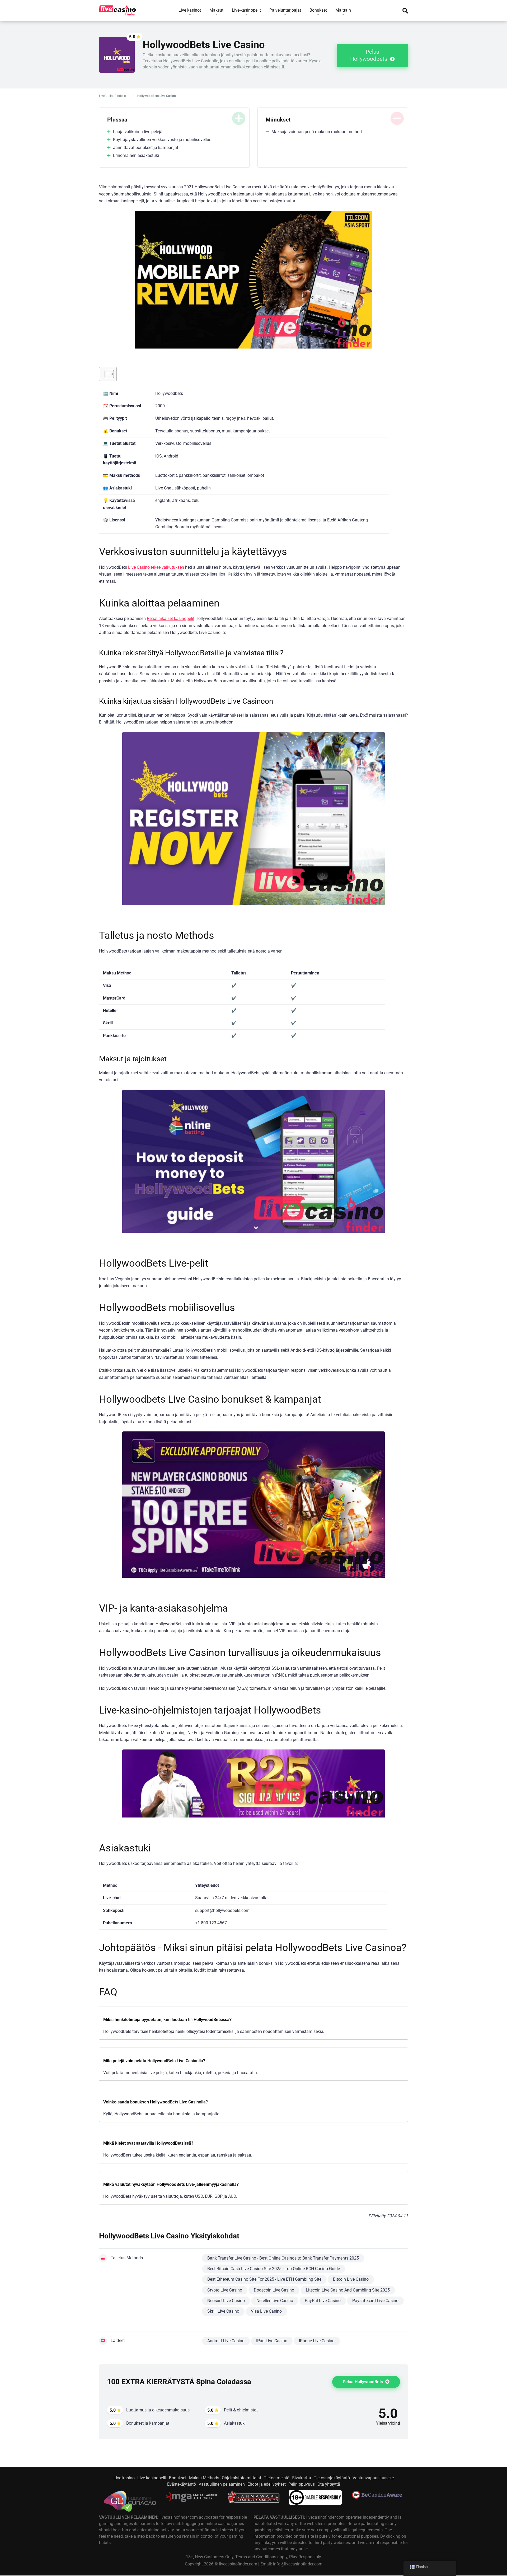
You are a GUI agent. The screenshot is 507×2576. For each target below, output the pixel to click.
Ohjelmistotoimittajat (241, 2478)
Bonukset (178, 2478)
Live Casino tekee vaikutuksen (156, 567)
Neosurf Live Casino (226, 2301)
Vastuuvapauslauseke (373, 2478)
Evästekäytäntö (182, 2484)
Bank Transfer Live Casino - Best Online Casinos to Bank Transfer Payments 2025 (283, 2258)
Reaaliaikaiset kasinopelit (171, 619)
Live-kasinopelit (152, 2478)
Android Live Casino (226, 2341)
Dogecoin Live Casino (274, 2290)
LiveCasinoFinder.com (115, 96)
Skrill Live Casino (223, 2311)
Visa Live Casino (266, 2311)
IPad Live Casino (272, 2341)
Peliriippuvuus (302, 2484)
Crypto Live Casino (225, 2290)
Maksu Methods (204, 2478)
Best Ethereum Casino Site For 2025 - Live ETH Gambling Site (264, 2279)
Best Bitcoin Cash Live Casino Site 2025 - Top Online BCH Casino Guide (274, 2269)
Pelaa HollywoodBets (369, 55)
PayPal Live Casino (323, 2301)
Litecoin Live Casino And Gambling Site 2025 (348, 2290)
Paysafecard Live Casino (375, 2301)
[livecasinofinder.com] (118, 9)
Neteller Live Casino (275, 2301)
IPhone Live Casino (317, 2341)
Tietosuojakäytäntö (332, 2478)
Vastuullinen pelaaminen (222, 2484)
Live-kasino (124, 2478)
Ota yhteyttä (329, 2484)
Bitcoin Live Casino (351, 2279)
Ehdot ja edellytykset (267, 2484)
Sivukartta (302, 2478)
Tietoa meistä (277, 2478)
